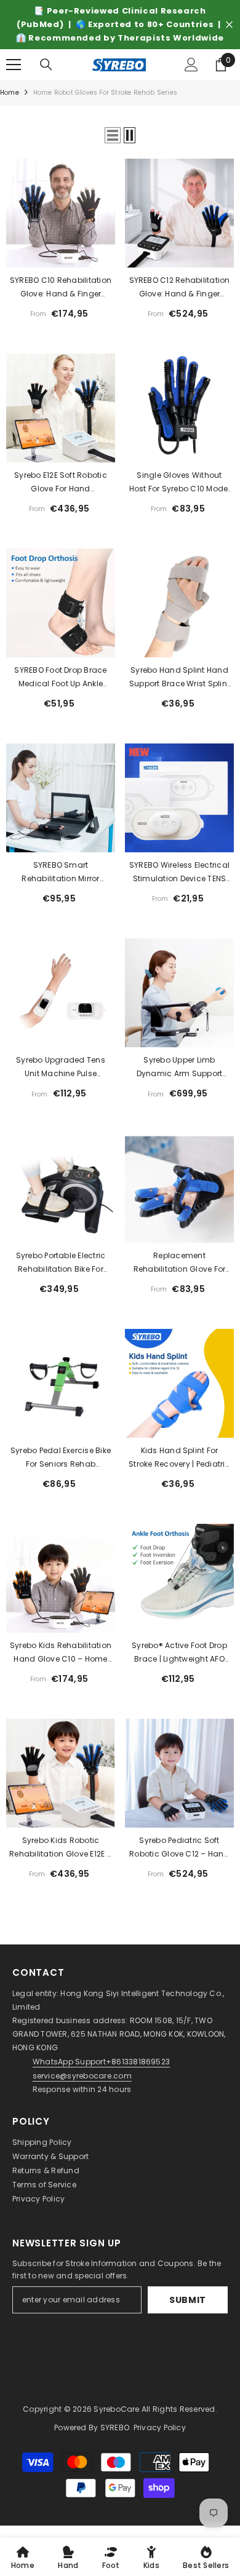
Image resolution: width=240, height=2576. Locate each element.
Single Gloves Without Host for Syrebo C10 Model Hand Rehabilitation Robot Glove (179, 496)
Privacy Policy (38, 2212)
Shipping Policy (42, 2156)
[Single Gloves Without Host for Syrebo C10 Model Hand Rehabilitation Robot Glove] (179, 422)
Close (229, 32)
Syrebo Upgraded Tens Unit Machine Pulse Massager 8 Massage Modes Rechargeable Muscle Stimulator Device (61, 1081)
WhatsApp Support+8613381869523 (101, 2075)
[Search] (46, 78)
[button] (113, 149)
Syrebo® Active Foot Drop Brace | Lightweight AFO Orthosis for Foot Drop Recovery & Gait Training (179, 1666)
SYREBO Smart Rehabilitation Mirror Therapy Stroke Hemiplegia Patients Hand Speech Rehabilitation (61, 886)
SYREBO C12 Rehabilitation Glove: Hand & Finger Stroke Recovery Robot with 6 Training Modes (180, 301)
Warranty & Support (50, 2170)
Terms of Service (44, 2198)
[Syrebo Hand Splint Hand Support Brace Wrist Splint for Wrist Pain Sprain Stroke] (179, 616)
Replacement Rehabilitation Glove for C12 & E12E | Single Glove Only (180, 1277)
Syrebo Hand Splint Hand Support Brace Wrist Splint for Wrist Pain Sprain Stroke (179, 691)
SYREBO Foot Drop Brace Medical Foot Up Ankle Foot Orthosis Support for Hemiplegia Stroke (61, 691)
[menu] (14, 78)
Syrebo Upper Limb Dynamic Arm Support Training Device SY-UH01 (179, 1081)
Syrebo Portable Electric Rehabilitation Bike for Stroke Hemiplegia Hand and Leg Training (60, 1277)
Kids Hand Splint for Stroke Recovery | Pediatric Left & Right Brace (179, 1472)
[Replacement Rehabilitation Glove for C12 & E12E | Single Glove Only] (179, 1202)
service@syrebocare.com (82, 2089)
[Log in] (191, 78)
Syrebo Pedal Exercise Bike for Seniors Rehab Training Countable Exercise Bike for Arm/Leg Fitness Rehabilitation (61, 1472)
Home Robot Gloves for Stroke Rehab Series (105, 106)
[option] (120, 31)
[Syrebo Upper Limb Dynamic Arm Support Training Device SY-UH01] (179, 1006)
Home (10, 106)
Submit (188, 2313)
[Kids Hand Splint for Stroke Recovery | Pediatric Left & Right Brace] (179, 1397)
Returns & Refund (46, 2184)
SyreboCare (118, 2423)
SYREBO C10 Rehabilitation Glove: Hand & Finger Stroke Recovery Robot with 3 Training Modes (61, 301)
